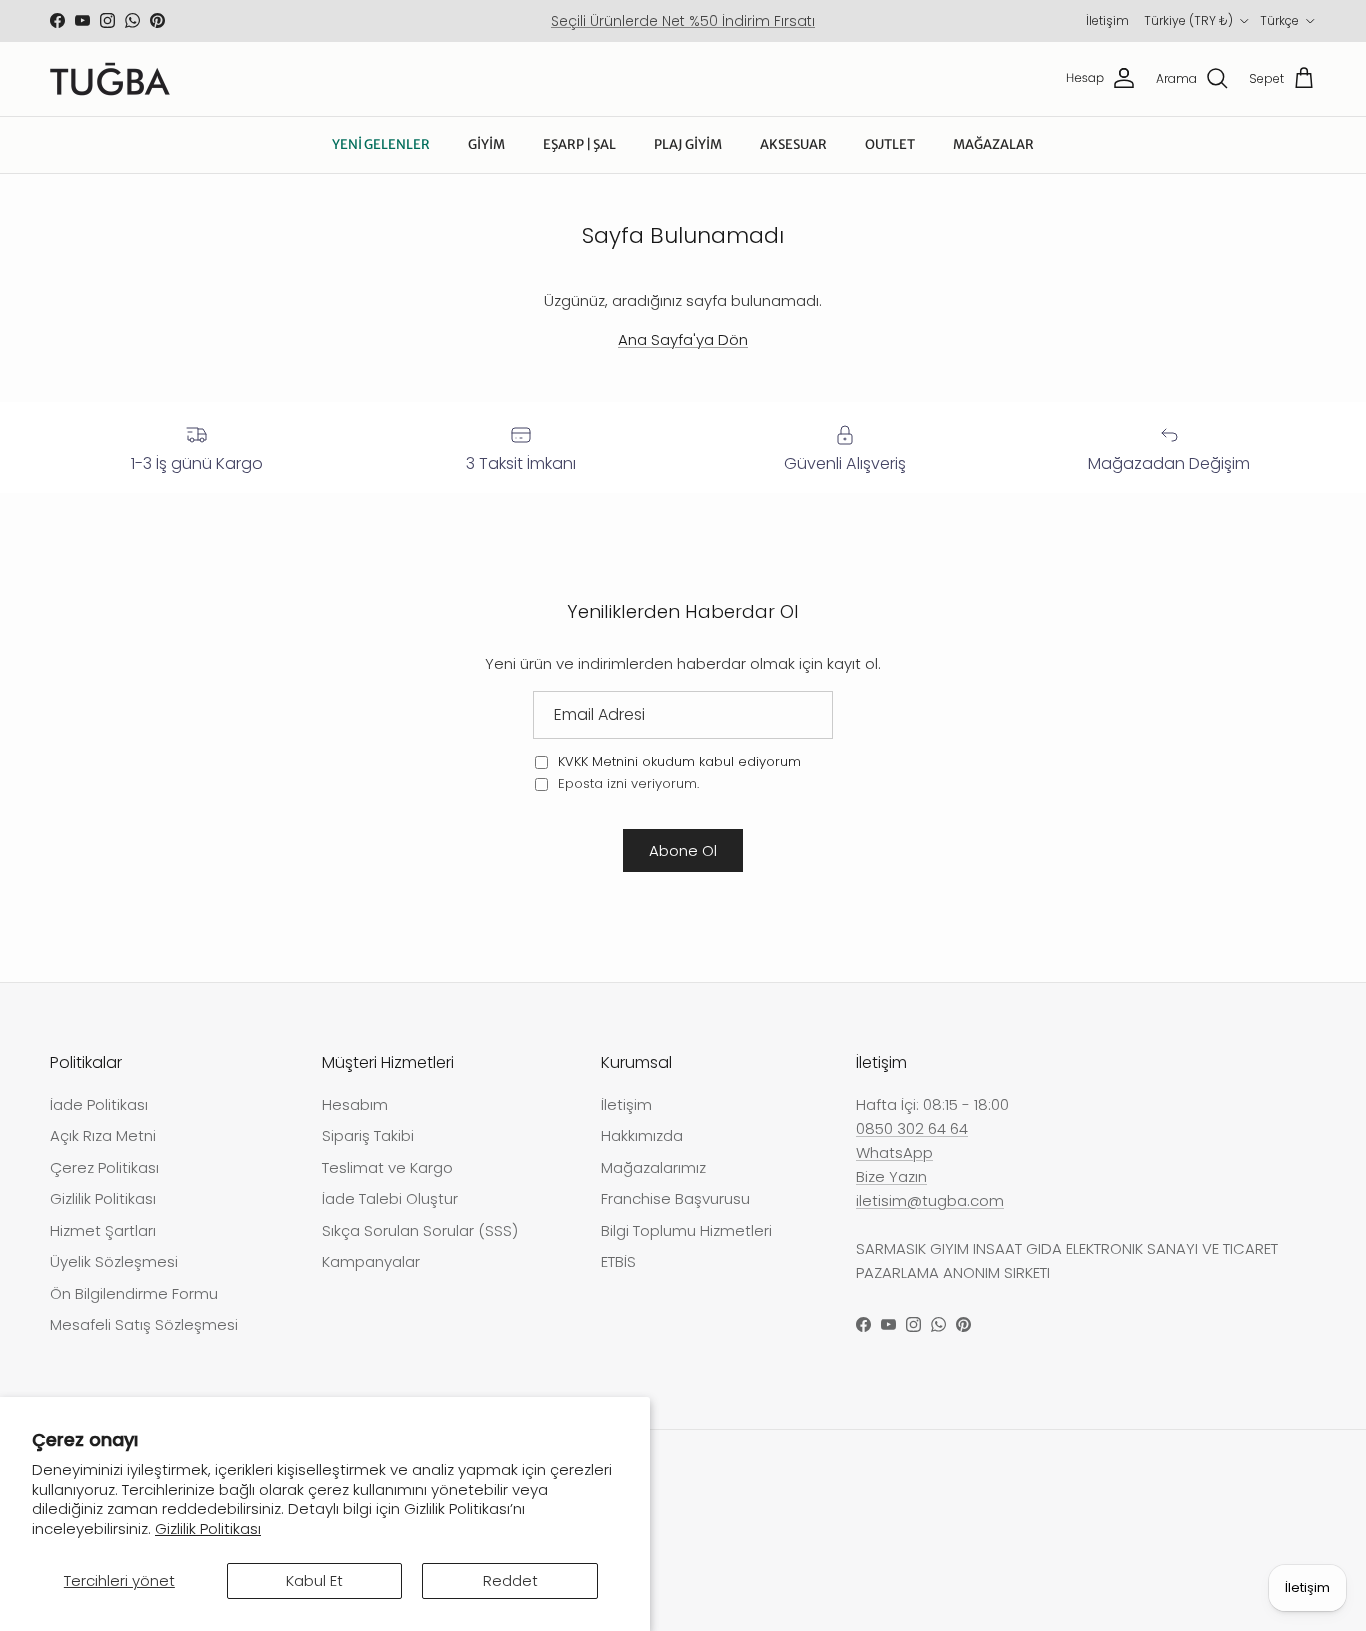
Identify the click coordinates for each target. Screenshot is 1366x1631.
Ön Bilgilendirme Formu (134, 1293)
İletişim (1107, 20)
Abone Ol (683, 850)
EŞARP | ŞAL (579, 144)
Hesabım (355, 1104)
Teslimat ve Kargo (387, 1167)
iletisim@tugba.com (930, 1200)
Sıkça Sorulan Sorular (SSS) (420, 1230)
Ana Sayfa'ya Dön (683, 339)
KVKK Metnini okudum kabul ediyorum (679, 761)
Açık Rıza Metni (103, 1135)
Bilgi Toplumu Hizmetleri (686, 1230)
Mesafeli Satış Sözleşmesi (144, 1324)
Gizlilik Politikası (208, 1528)
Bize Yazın (891, 1176)
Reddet (510, 1580)
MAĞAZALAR (993, 144)
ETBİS (618, 1261)
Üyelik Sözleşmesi (114, 1261)
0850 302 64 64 (912, 1128)
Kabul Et (314, 1580)
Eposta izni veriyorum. (626, 783)
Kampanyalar (371, 1261)
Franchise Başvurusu (675, 1198)
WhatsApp (894, 1152)
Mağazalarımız (653, 1167)
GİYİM (486, 144)
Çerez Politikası (104, 1167)
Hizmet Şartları (103, 1230)
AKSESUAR (793, 144)
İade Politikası (99, 1104)
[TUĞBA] (110, 79)
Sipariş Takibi (368, 1135)
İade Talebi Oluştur (390, 1198)
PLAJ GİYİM (688, 144)
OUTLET (890, 144)
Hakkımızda (642, 1135)
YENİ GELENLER (381, 144)
